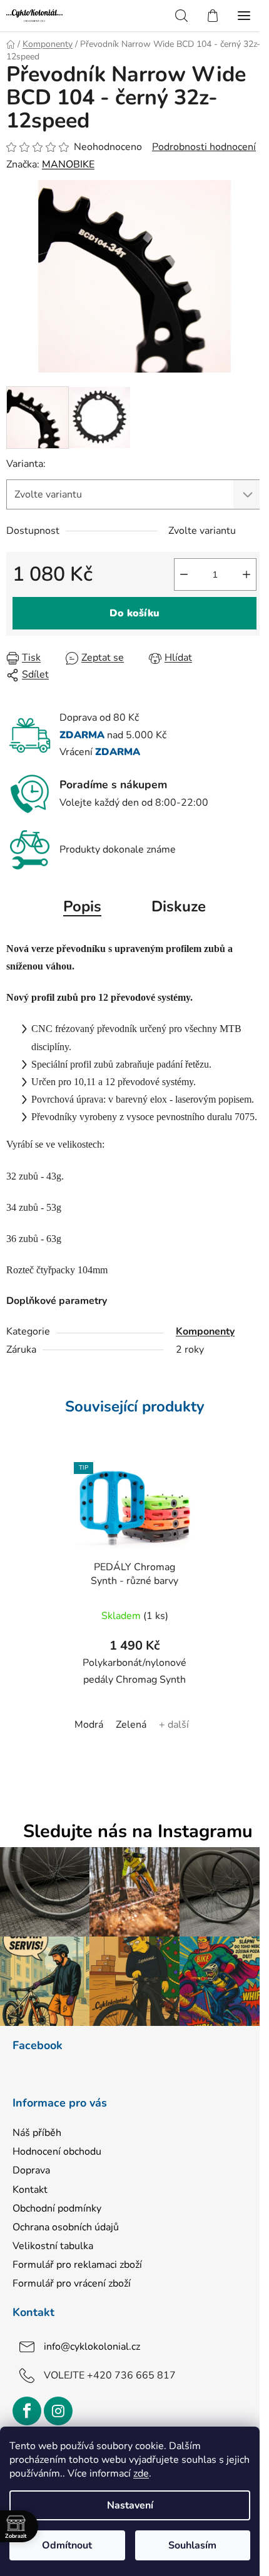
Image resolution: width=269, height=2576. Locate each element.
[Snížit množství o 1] (184, 574)
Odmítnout (67, 2545)
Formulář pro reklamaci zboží (77, 2265)
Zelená (131, 1725)
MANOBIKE (68, 164)
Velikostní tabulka (53, 2246)
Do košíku (134, 613)
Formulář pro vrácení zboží (72, 2283)
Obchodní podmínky (57, 2208)
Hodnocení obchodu (57, 2152)
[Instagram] (58, 2411)
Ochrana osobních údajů (66, 2227)
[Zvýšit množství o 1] (246, 574)
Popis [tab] (82, 906)
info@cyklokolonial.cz (92, 2347)
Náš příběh (37, 2133)
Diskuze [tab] (179, 906)
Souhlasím (192, 2545)
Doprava (31, 2170)
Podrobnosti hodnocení (204, 147)
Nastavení (130, 2505)
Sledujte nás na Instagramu (138, 1832)
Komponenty (205, 1331)
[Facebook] (27, 2411)
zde (141, 2473)
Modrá (89, 1725)
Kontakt (30, 2190)
